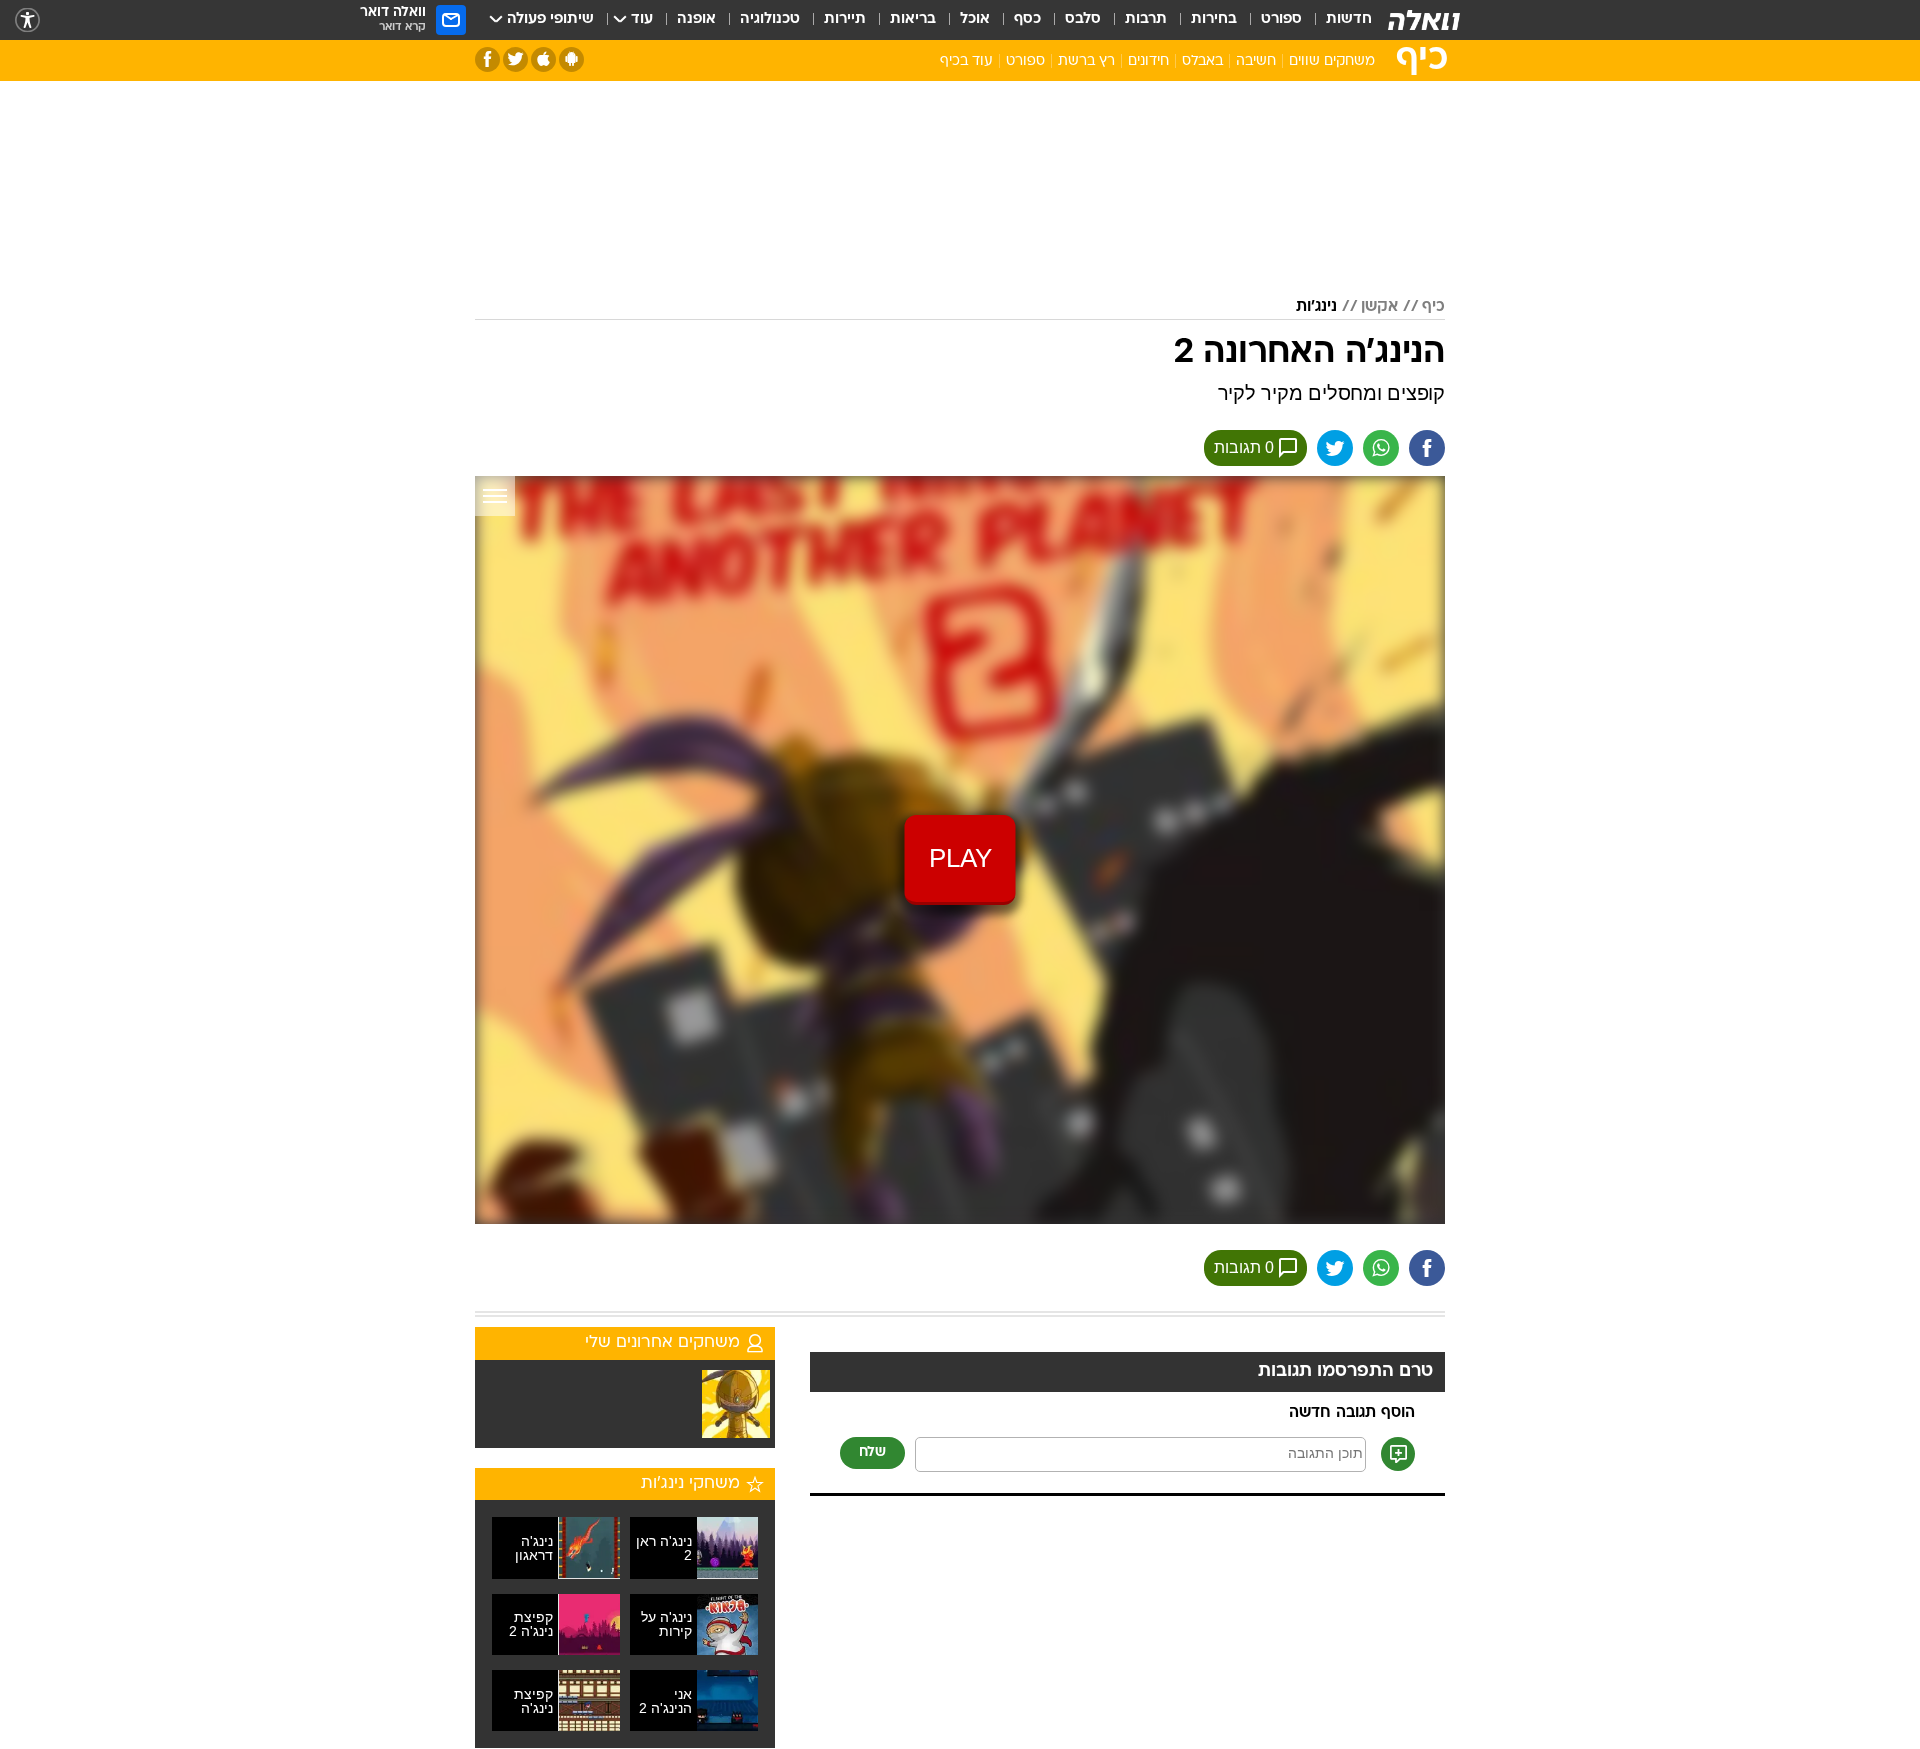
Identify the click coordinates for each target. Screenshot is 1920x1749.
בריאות (913, 19)
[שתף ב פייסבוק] (1427, 448)
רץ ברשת (1086, 61)
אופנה (696, 19)
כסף (1027, 19)
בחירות (1214, 19)
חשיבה (1256, 61)
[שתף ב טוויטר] (1335, 448)
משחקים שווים (1332, 61)
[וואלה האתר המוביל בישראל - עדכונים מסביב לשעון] (1424, 20)
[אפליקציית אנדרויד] (571, 59)
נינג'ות (1316, 307)
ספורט (1281, 19)
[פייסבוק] (487, 59)
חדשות (1349, 19)
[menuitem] (1337, 20)
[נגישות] (27, 20)
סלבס (1083, 19)
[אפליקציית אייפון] (543, 59)
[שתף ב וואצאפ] (1381, 448)
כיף (1433, 307)
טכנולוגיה (770, 19)
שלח (872, 1452)
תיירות (845, 19)
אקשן (1379, 307)
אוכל (975, 19)
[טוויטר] (515, 59)
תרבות (1146, 19)
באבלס (1202, 61)
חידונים (1148, 61)
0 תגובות (1244, 447)
